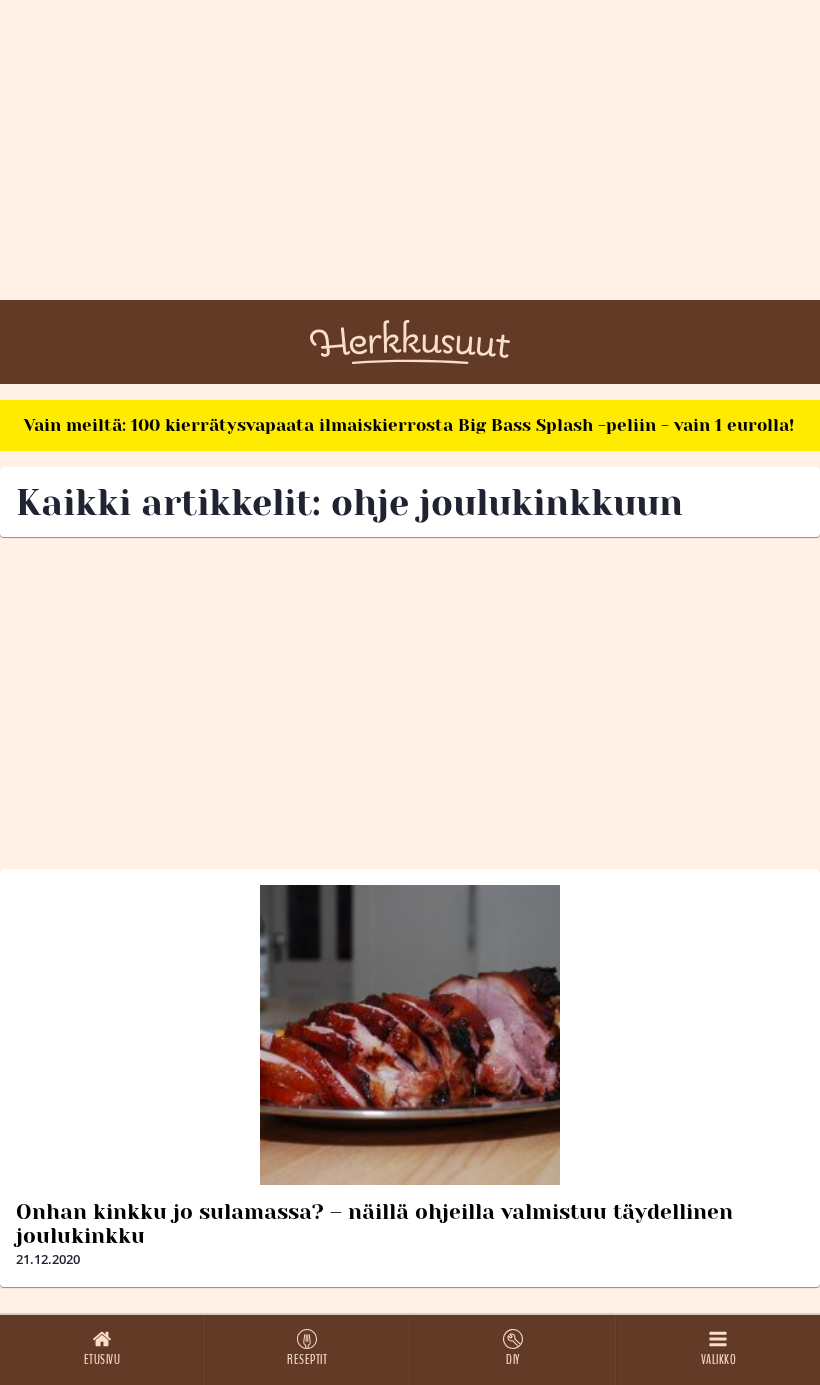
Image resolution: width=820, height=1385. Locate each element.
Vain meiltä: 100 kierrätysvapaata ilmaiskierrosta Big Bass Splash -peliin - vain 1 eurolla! (409, 425)
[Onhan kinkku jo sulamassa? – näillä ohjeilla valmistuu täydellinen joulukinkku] (410, 1035)
